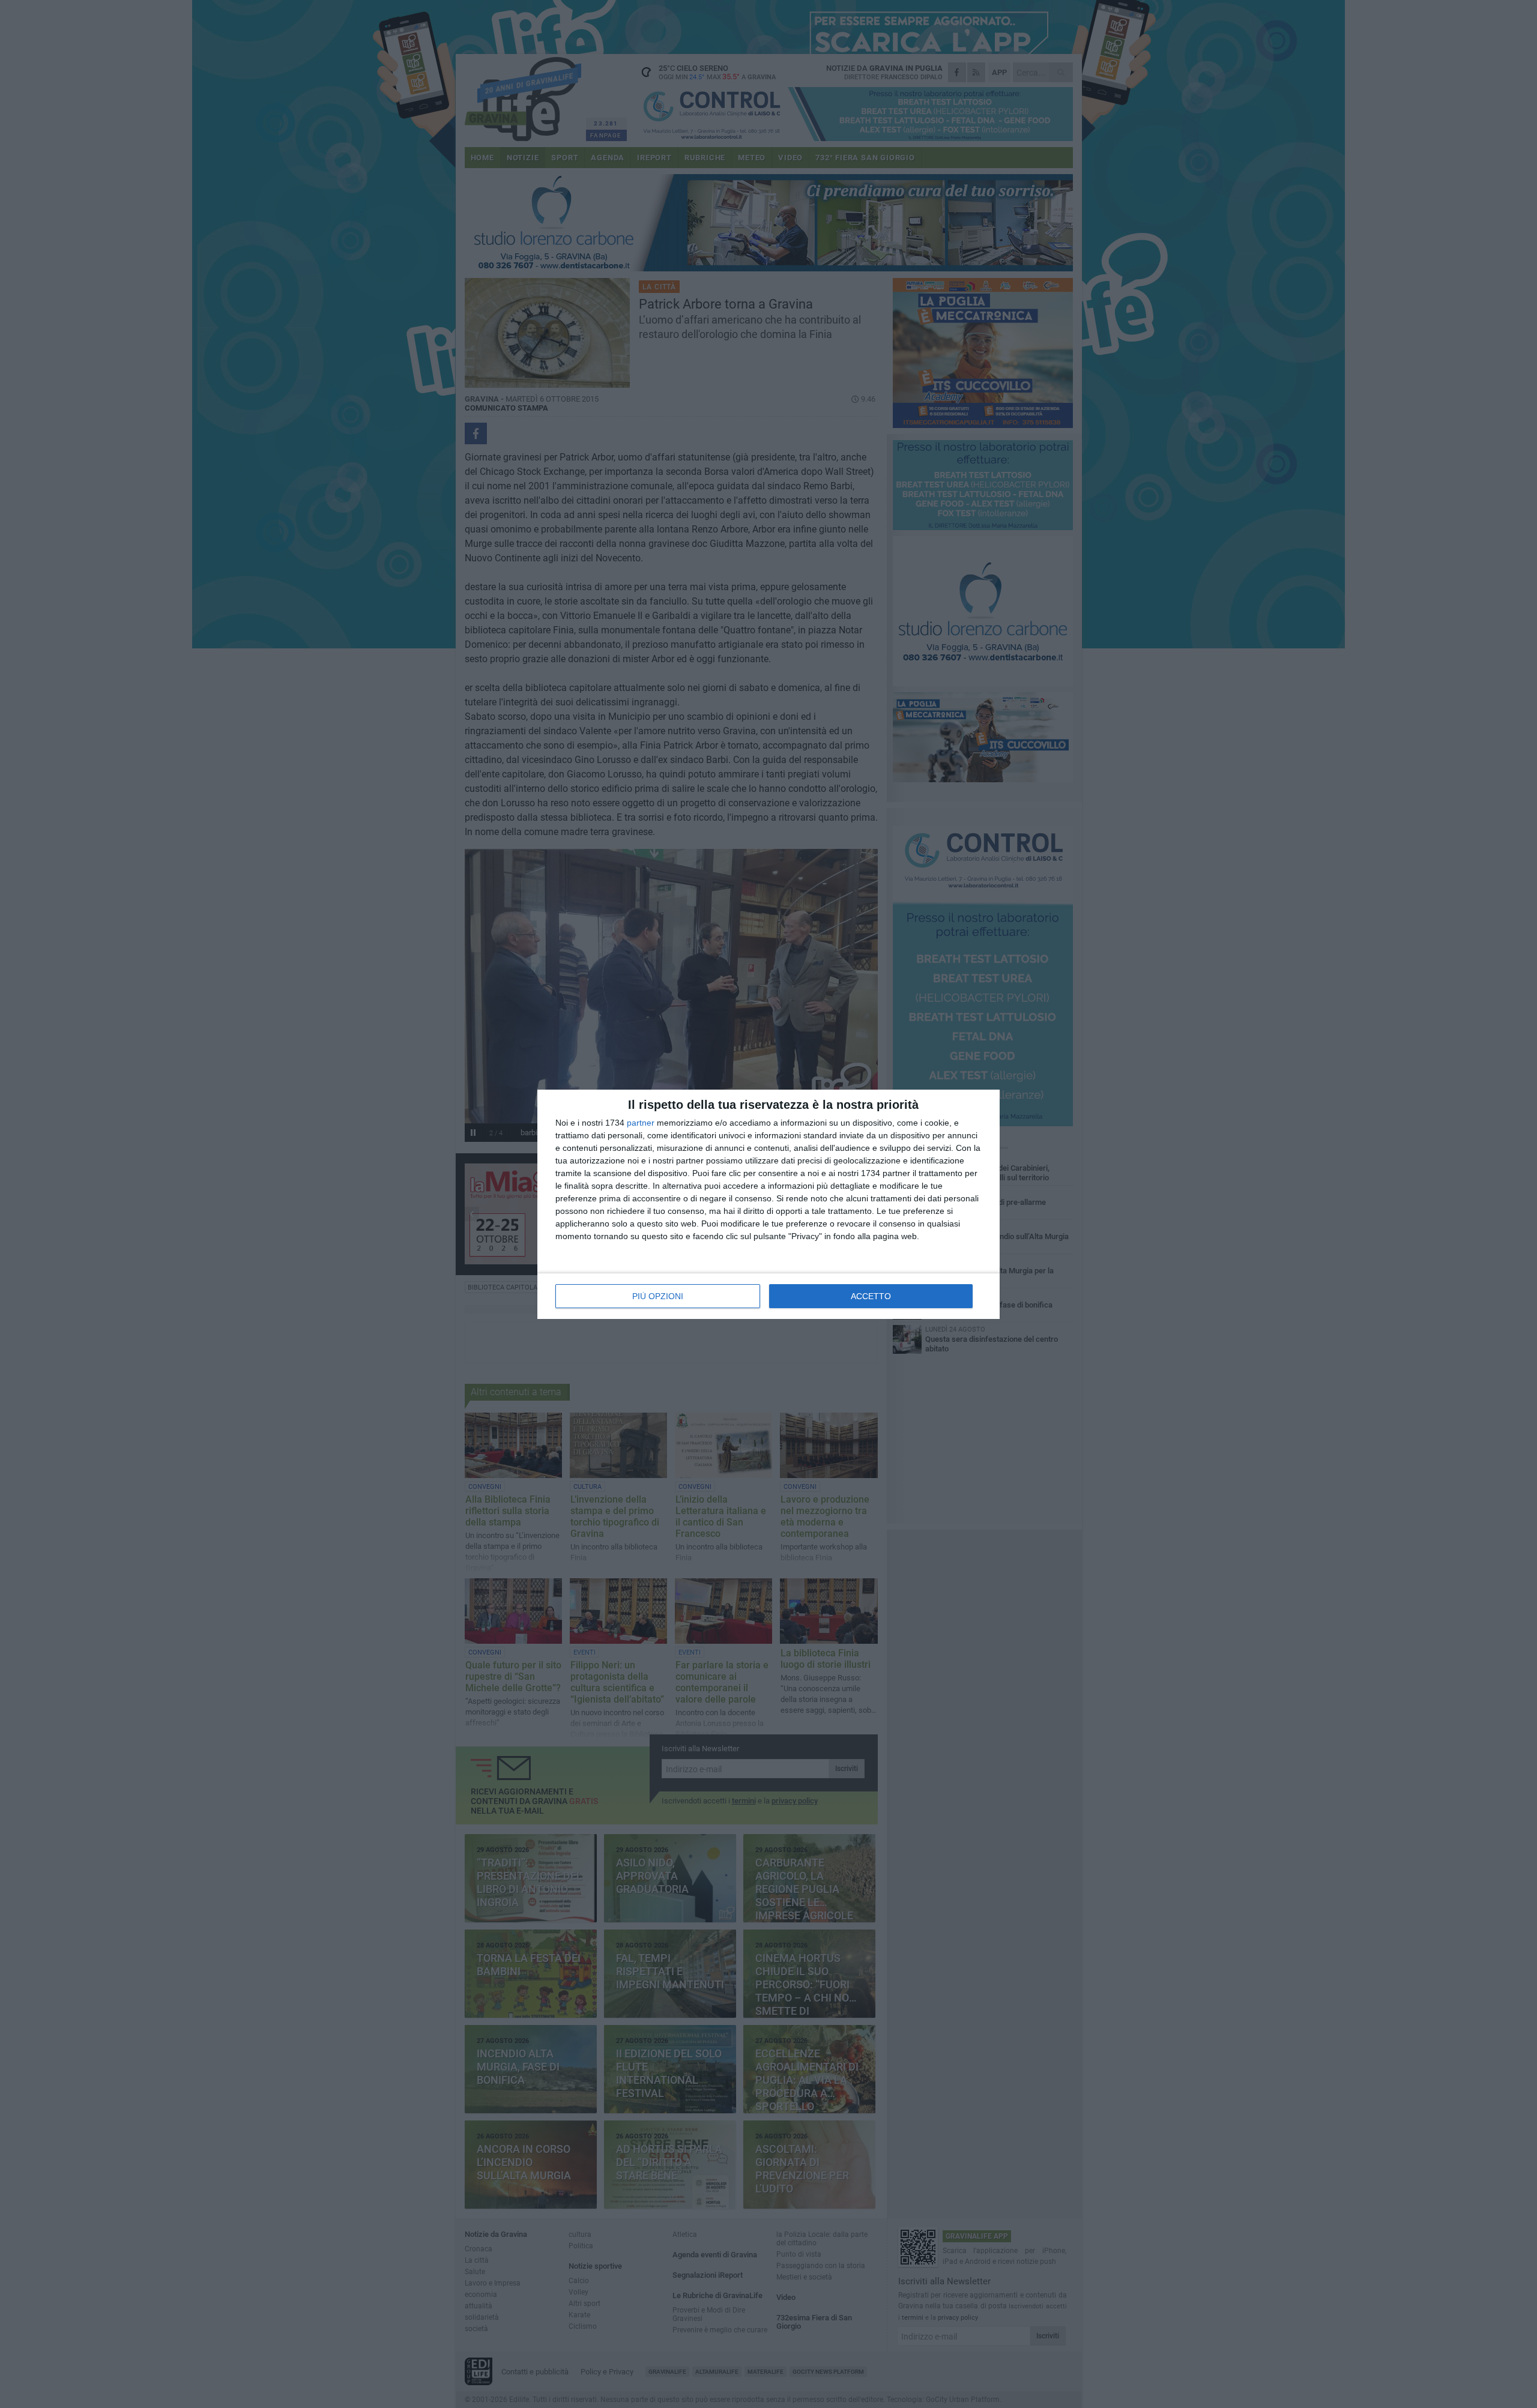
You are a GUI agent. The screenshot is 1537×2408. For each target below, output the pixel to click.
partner (641, 1123)
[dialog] (768, 1204)
